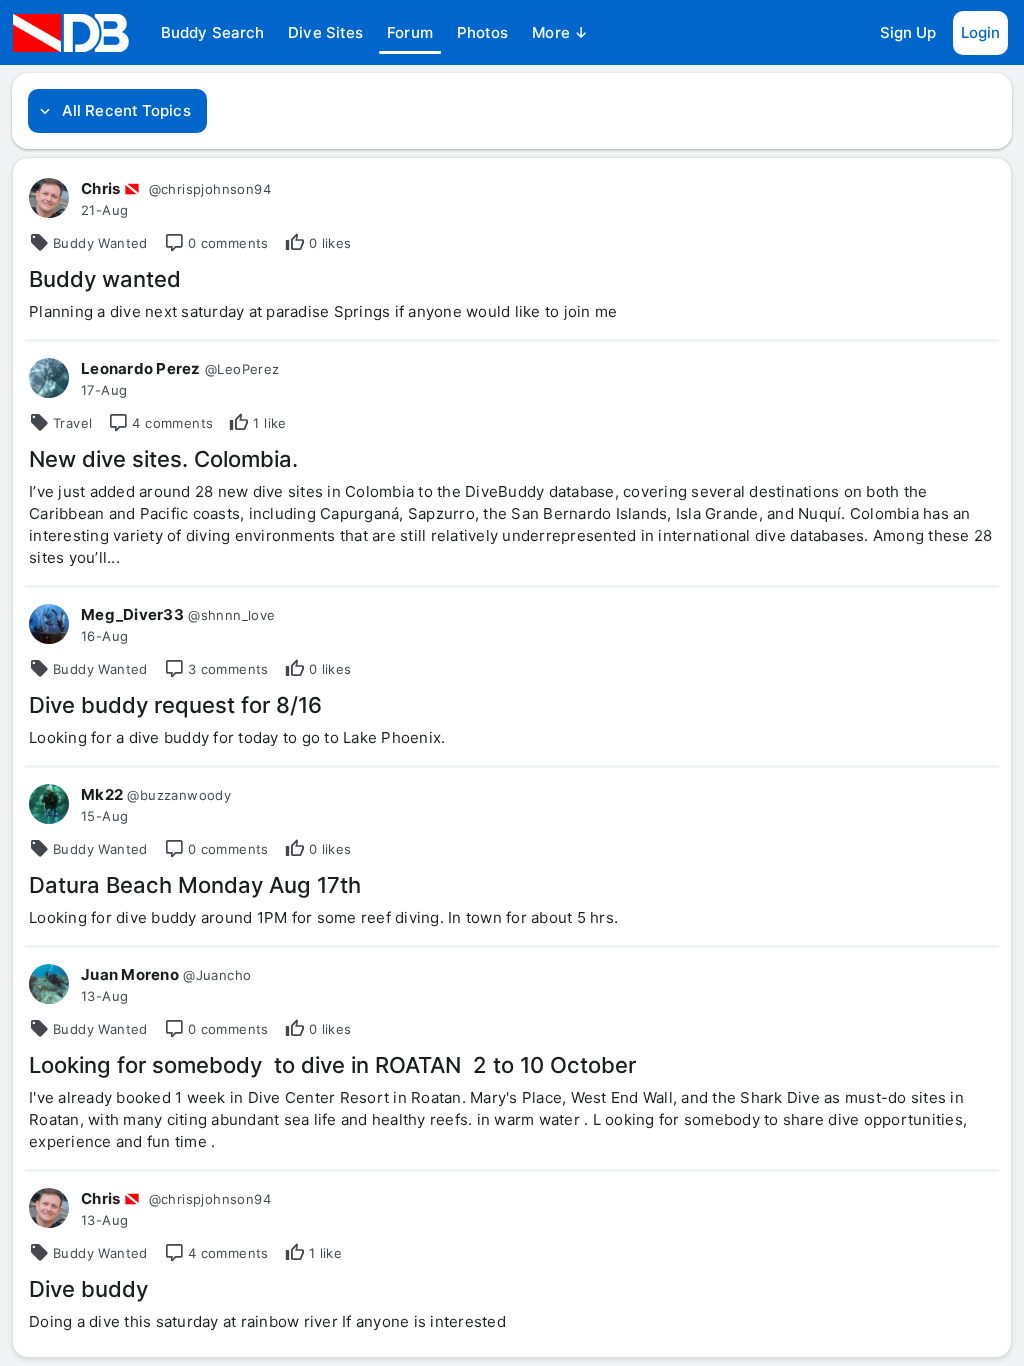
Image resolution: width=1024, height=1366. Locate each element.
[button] (212, 33)
